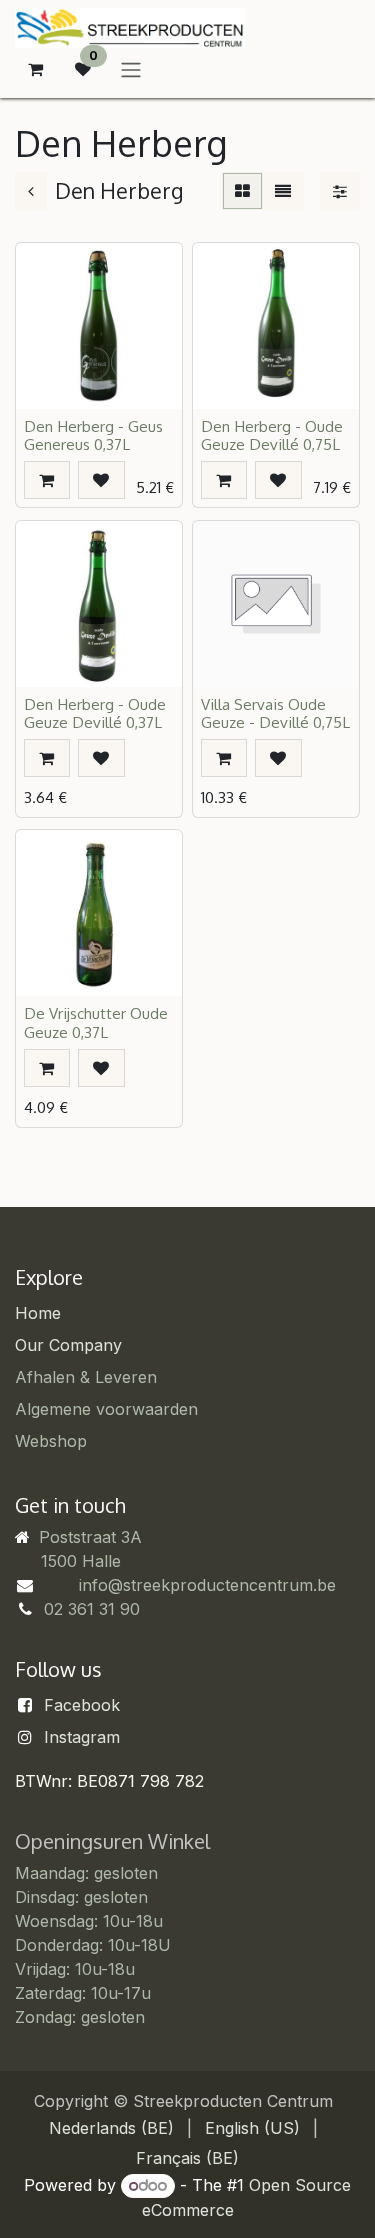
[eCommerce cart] (35, 69)
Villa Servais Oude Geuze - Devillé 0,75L (275, 713)
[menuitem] (111, 2128)
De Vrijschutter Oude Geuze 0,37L (96, 1022)
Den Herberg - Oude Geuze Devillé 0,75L (272, 435)
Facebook (82, 1705)
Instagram (82, 1737)
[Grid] (242, 191)
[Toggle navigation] (131, 69)
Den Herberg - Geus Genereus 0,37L (93, 435)
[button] (47, 480)
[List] (283, 191)
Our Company (68, 1345)
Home (38, 1313)
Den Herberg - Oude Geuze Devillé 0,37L (95, 713)
